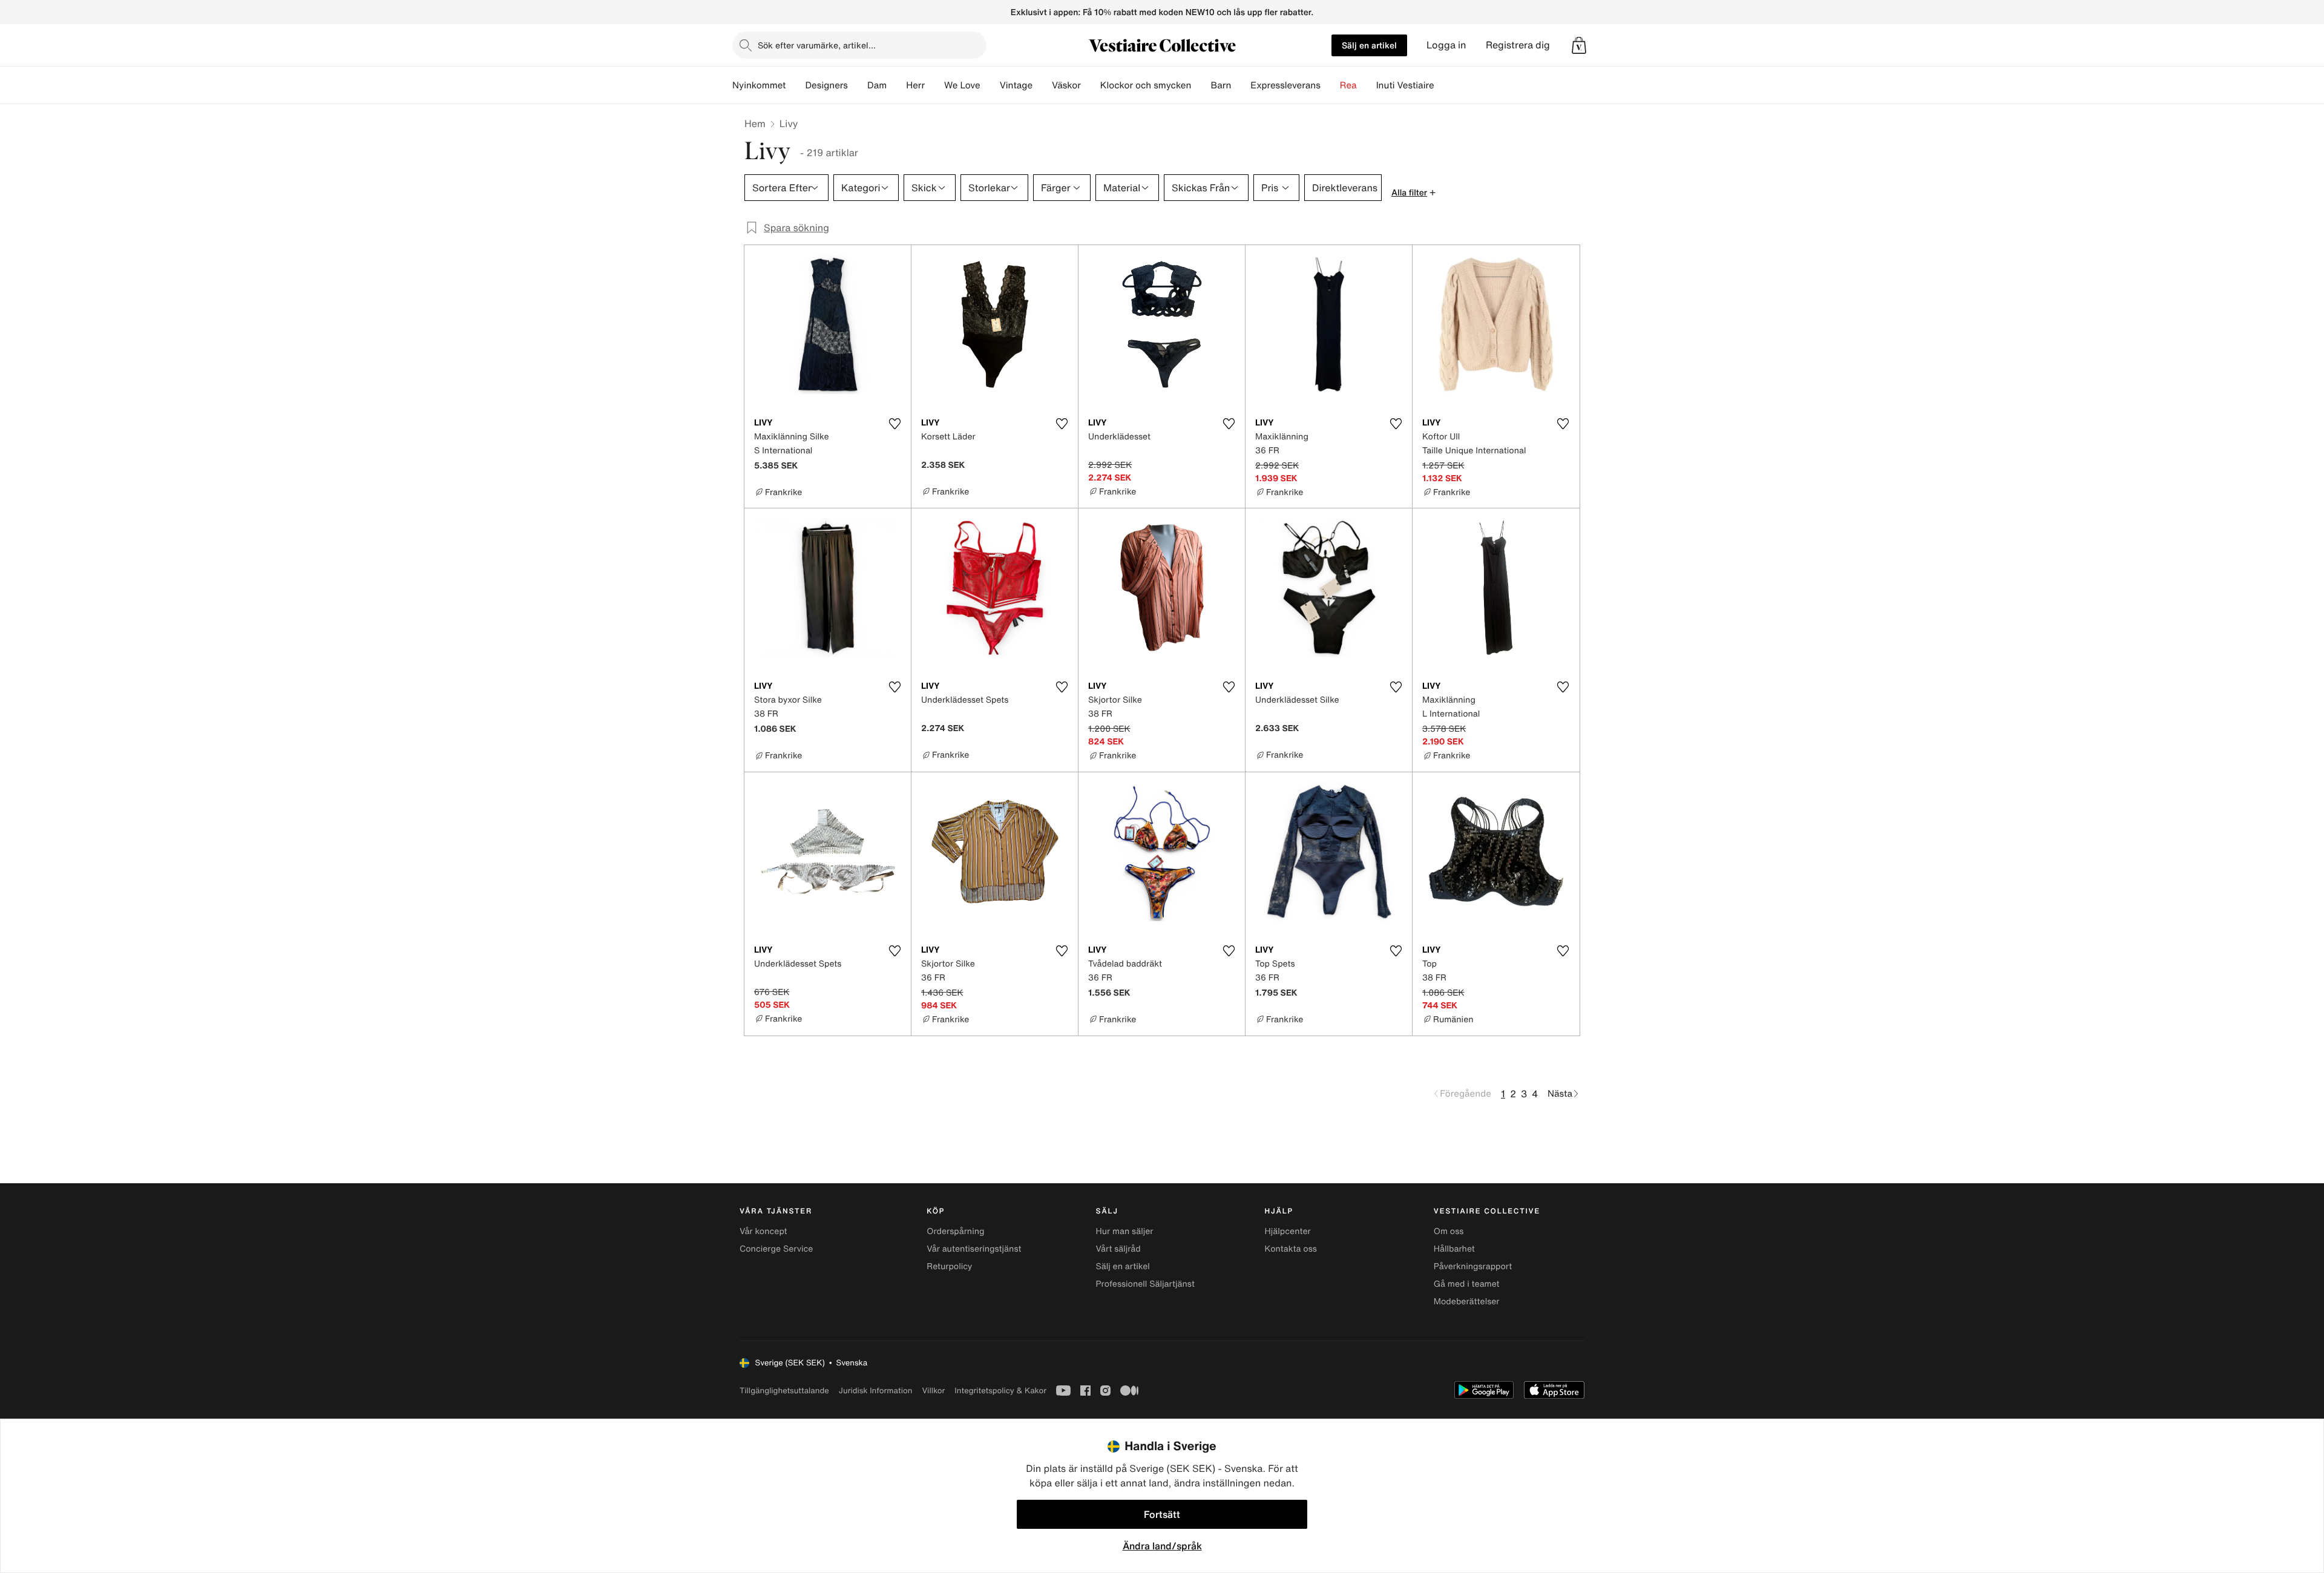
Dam (877, 85)
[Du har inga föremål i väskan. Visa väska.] (1579, 45)
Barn (1221, 85)
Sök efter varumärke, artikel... (817, 45)
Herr (915, 85)
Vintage (1016, 85)
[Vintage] (1042, 85)
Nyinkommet (759, 85)
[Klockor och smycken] (1201, 85)
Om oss (1449, 1231)
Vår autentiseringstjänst (974, 1249)
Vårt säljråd (1118, 1249)
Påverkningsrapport (1473, 1266)
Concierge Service (776, 1249)
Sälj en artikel (1369, 45)
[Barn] (1241, 85)
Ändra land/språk (1162, 1546)
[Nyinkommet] (795, 85)
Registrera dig (1518, 45)
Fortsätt (1162, 1514)
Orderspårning (955, 1231)
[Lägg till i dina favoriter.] (894, 424)
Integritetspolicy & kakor (1000, 1391)
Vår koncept (763, 1231)
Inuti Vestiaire (1405, 85)
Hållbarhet (1454, 1249)
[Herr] (934, 85)
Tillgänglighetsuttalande (784, 1391)
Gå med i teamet (1467, 1284)
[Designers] (858, 85)
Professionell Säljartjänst (1145, 1284)
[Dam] (896, 85)
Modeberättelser (1467, 1302)
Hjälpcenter (1288, 1231)
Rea (1348, 85)
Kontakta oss (1291, 1249)
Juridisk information (876, 1391)
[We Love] (990, 85)
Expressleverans (1285, 85)
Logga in (1446, 45)
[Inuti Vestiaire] (1444, 85)
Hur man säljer (1124, 1231)
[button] (1579, 45)
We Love (962, 85)
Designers (826, 85)
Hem (755, 123)
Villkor (933, 1391)
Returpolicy (949, 1266)
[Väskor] (1091, 85)
